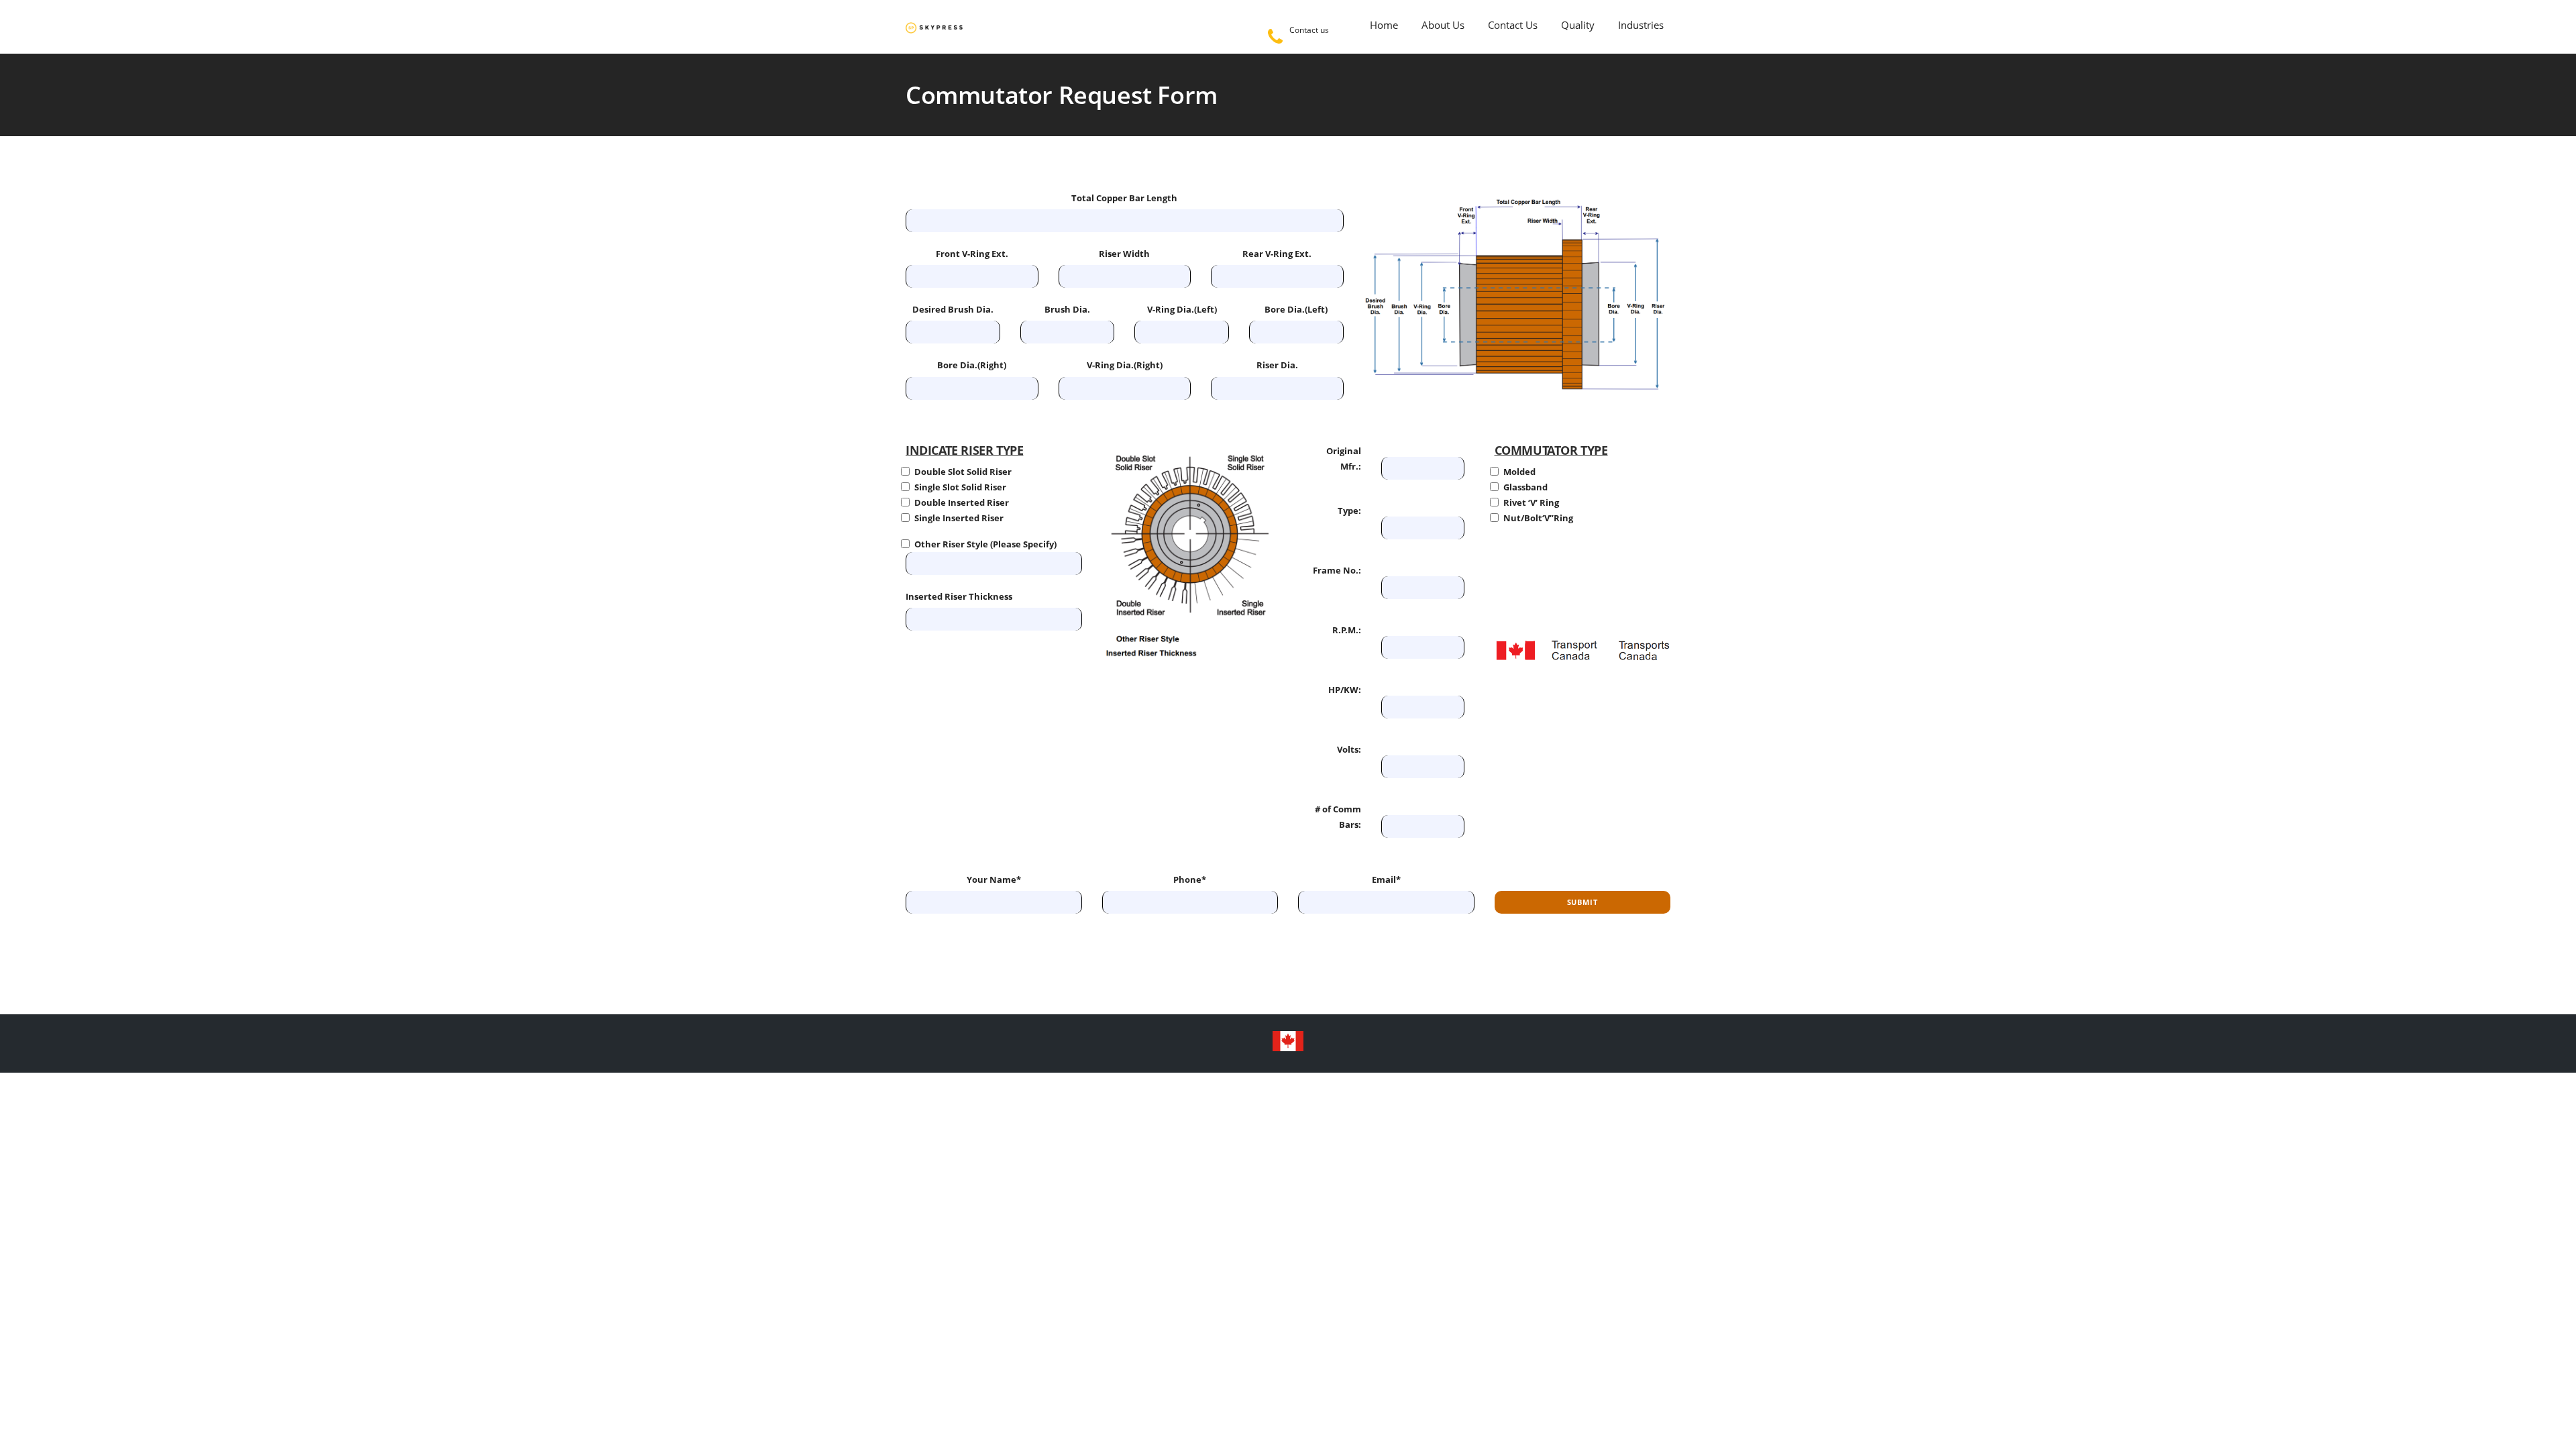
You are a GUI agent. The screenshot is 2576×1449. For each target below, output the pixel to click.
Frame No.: (1337, 570)
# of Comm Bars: (1338, 817)
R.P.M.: (1347, 630)
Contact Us (1513, 25)
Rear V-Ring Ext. (1277, 254)
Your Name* (994, 879)
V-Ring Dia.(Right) (1125, 365)
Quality (1578, 25)
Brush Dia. (1067, 309)
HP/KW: (1345, 690)
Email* (1386, 879)
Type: (1349, 511)
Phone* (1190, 879)
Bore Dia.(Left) (1296, 309)
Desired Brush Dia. (953, 309)
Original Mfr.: (1344, 459)
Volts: (1349, 749)
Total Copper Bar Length (1124, 198)
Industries (1641, 25)
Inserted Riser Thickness (959, 596)
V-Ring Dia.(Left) (1182, 309)
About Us (1443, 25)
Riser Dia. (1277, 365)
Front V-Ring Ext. (972, 254)
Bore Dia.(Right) (972, 365)
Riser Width (1124, 254)
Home (1384, 25)
